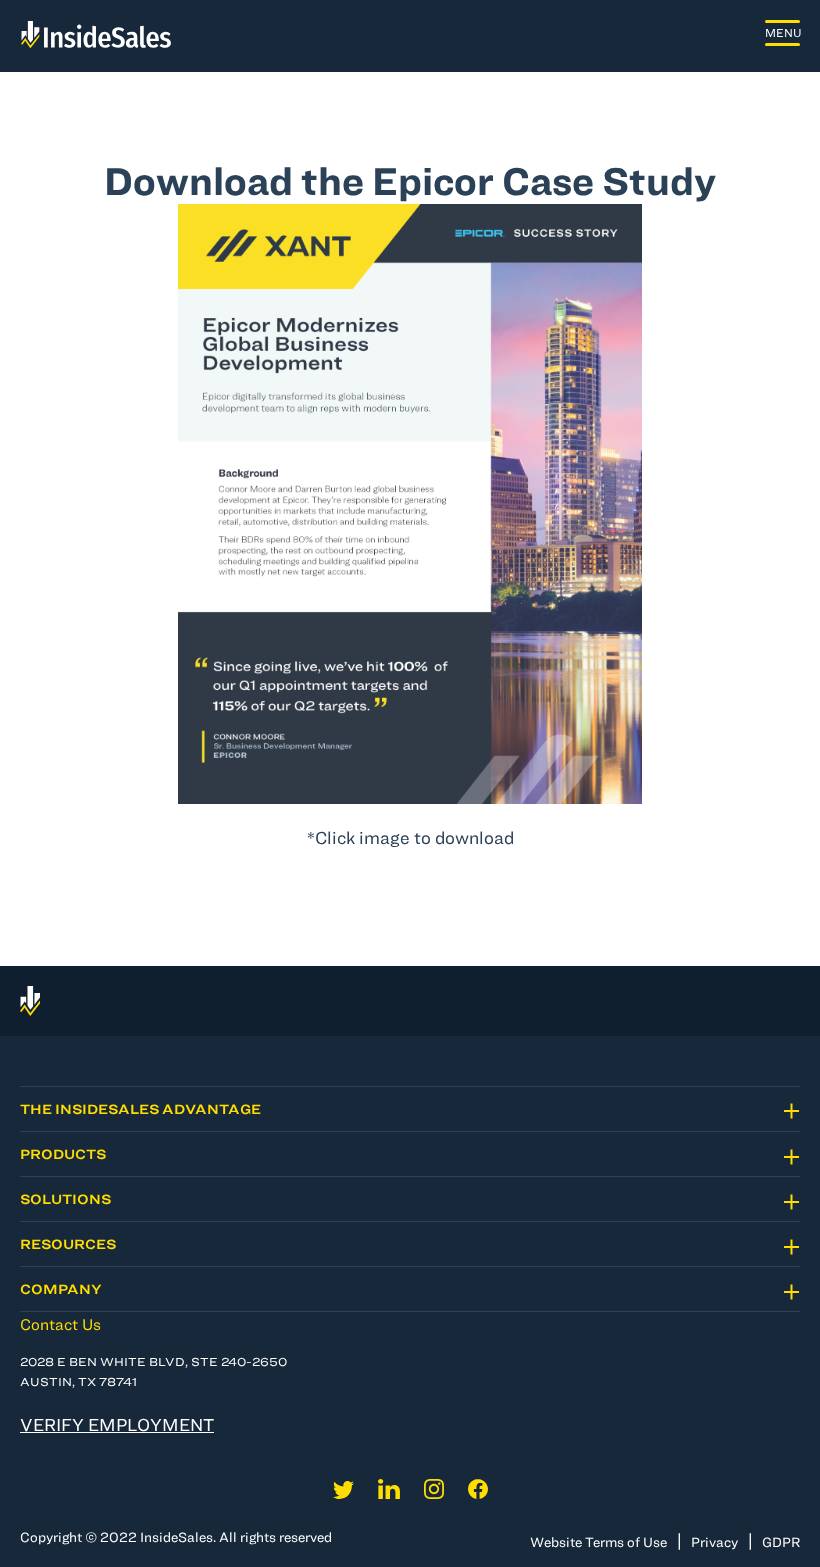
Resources (68, 1244)
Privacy (714, 1542)
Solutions (65, 1199)
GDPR (781, 1542)
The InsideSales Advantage (140, 1109)
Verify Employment (117, 1424)
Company (61, 1289)
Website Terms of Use (598, 1542)
